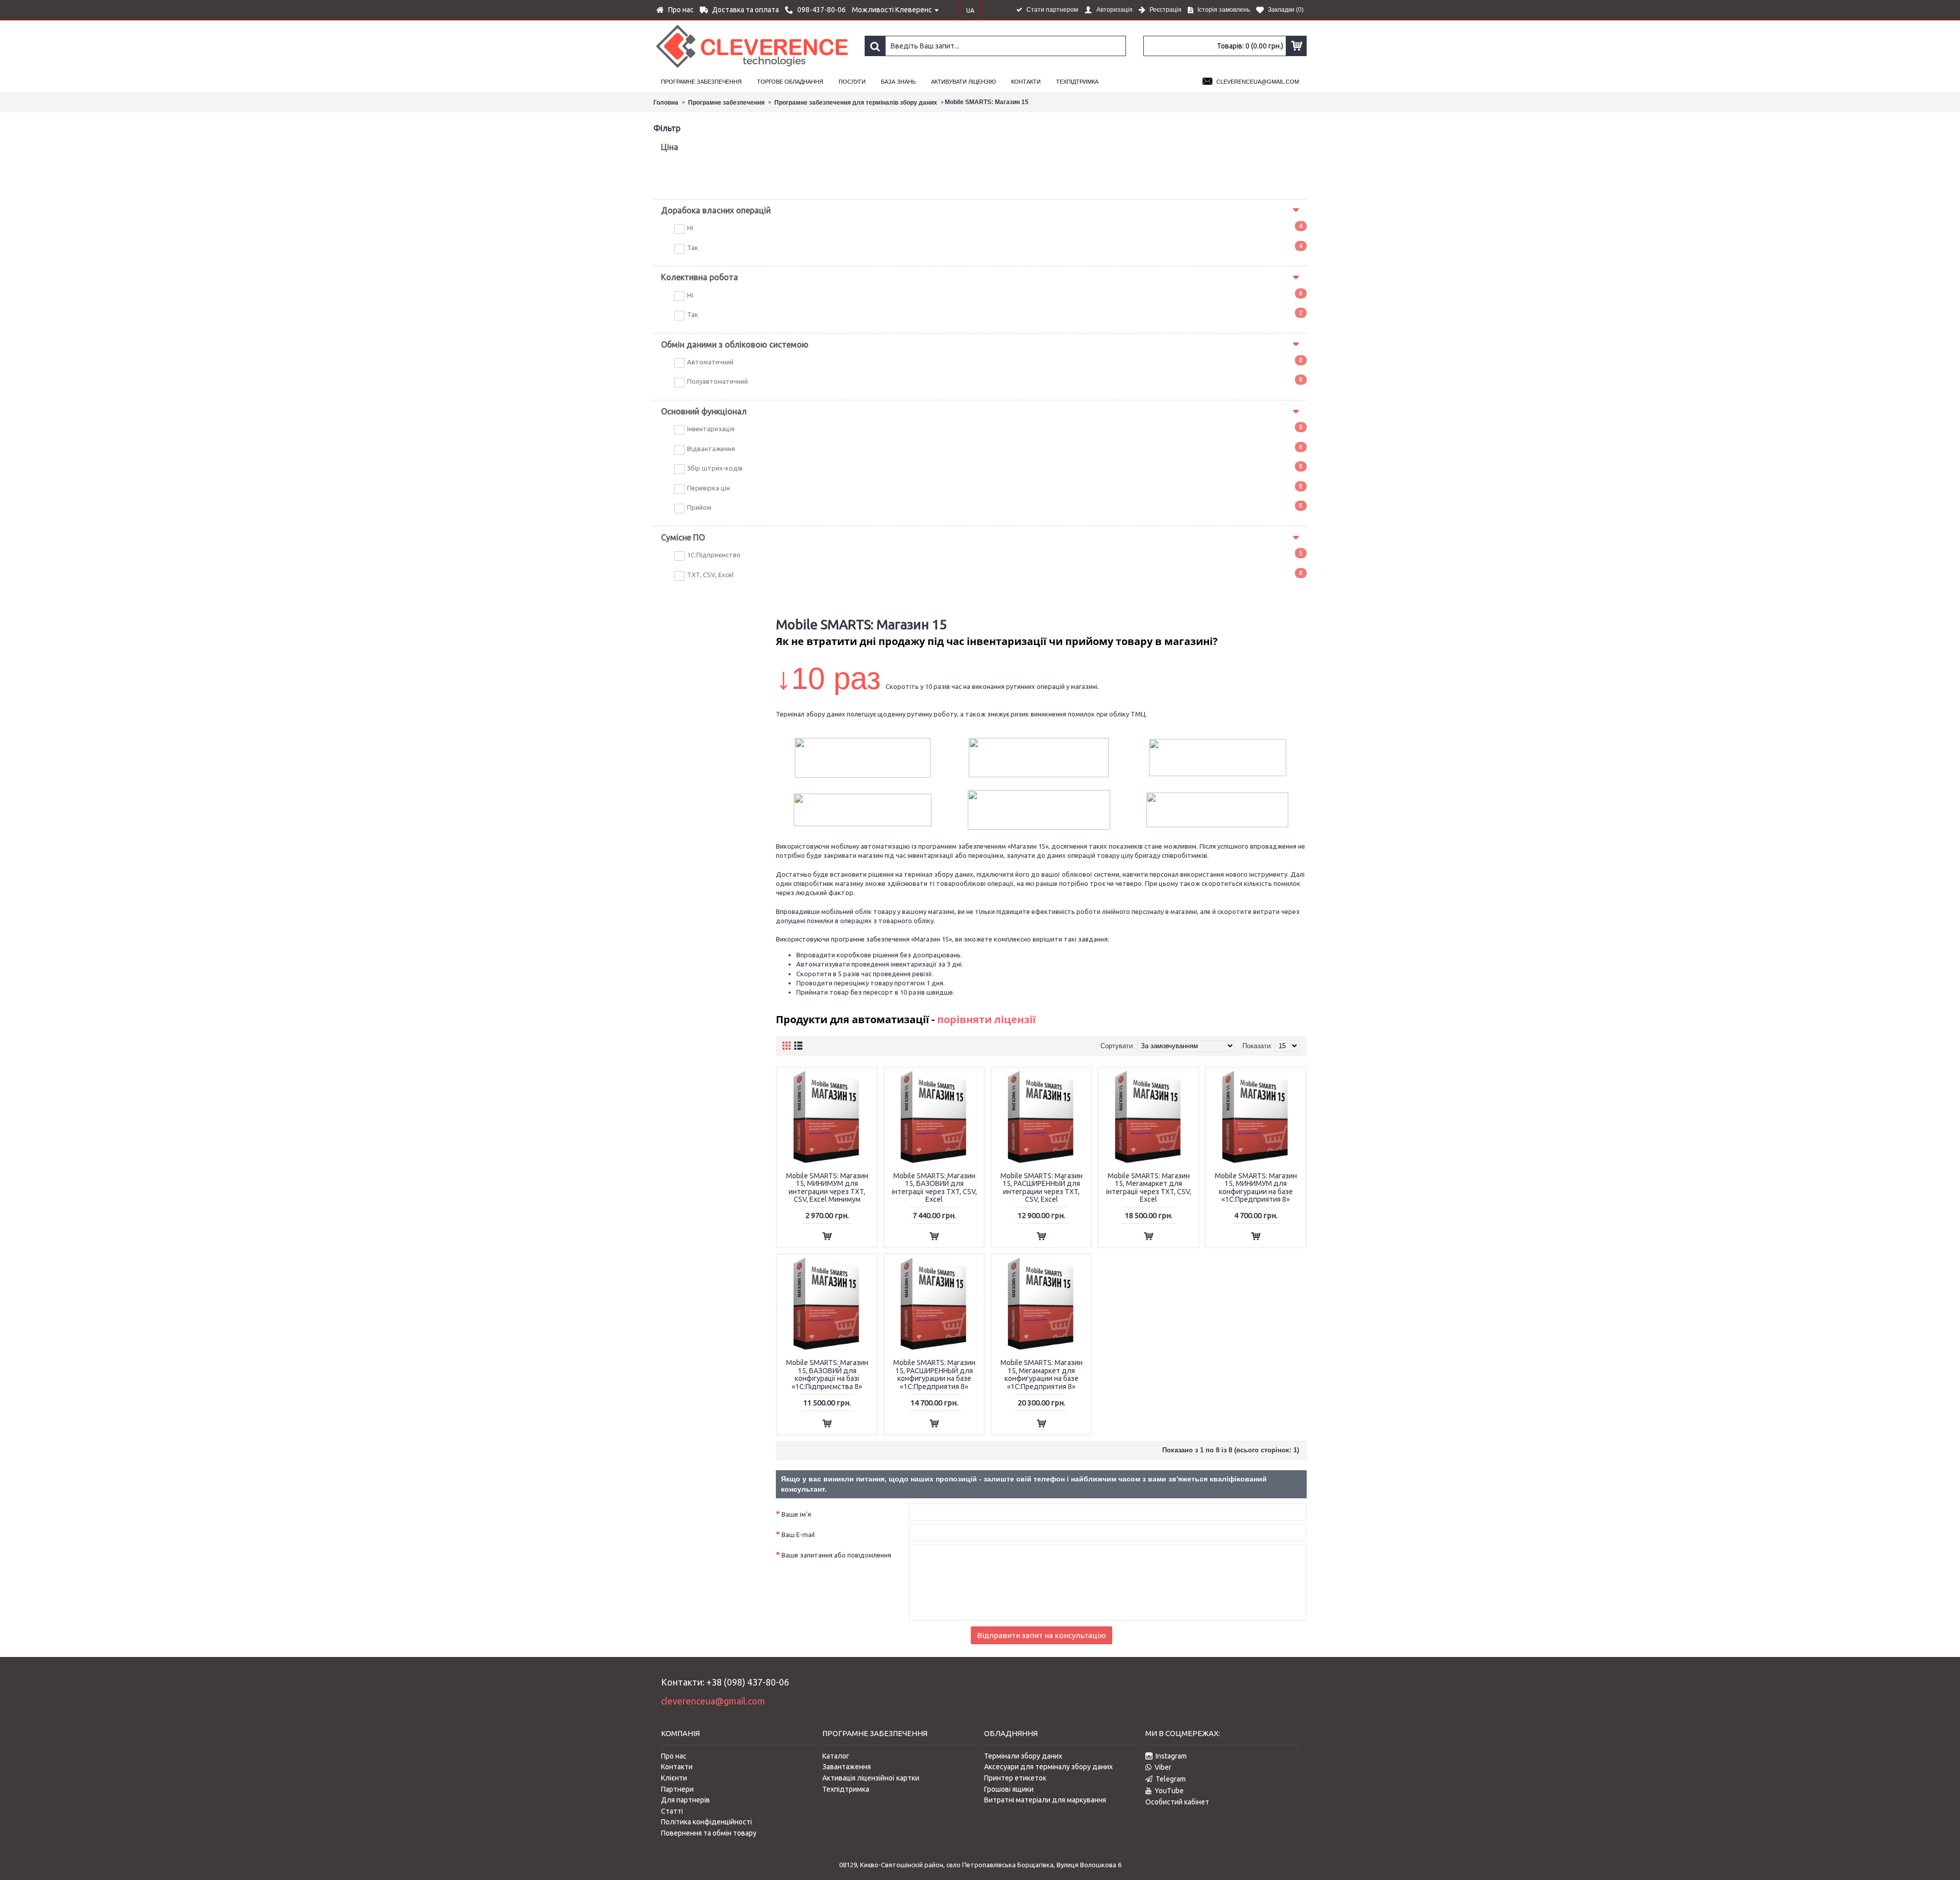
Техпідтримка (846, 1789)
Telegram (1171, 1779)
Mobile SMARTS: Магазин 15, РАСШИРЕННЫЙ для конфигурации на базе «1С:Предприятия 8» (934, 1374)
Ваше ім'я (796, 1514)
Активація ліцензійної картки (871, 1778)
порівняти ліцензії (986, 1019)
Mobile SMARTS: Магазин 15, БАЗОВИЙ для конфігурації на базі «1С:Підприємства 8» (827, 1374)
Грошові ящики (1009, 1789)
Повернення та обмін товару (709, 1833)
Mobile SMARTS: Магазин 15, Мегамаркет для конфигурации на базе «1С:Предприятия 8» (1042, 1374)
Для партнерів (685, 1800)
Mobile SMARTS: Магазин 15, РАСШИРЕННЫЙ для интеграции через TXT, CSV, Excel (1042, 1188)
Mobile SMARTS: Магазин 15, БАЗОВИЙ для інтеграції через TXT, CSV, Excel (934, 1188)
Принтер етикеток (1015, 1778)
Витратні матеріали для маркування (1045, 1800)
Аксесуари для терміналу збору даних (1048, 1767)
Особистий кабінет (1177, 1802)
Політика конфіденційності (706, 1822)
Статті (672, 1811)
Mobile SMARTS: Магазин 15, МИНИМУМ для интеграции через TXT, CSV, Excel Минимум (827, 1188)
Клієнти (674, 1778)
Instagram (1171, 1756)
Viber (1163, 1767)
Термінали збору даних (1023, 1756)
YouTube (1169, 1791)
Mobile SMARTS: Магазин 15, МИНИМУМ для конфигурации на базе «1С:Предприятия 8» (1256, 1188)
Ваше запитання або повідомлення (836, 1555)
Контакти (677, 1767)
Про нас (674, 1756)
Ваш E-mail (798, 1535)
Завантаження (847, 1767)
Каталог (836, 1756)
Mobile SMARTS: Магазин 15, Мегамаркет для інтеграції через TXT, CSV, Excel (1149, 1188)
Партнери (677, 1789)
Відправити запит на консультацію (1042, 1635)
